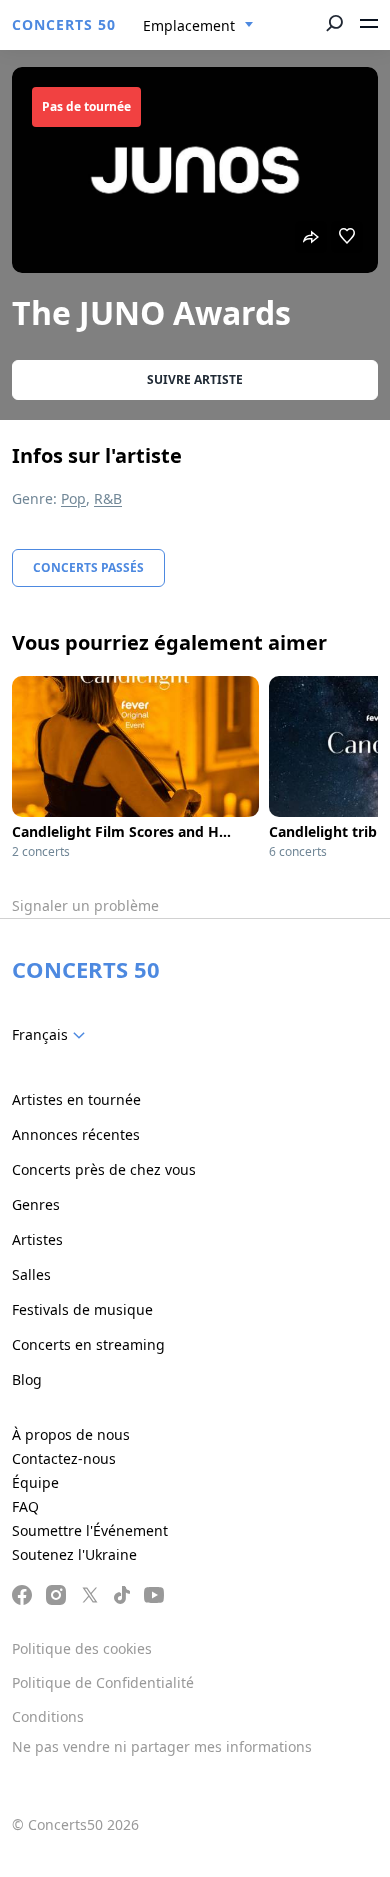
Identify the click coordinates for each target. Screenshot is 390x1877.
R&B (108, 498)
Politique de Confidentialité (103, 1682)
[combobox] (198, 26)
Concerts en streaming (88, 1344)
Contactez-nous (64, 1458)
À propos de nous (71, 1434)
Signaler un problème (85, 905)
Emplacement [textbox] (189, 25)
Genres (36, 1204)
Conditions (48, 1716)
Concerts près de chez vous (104, 1169)
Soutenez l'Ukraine (74, 1554)
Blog (27, 1379)
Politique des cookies (82, 1648)
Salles (31, 1274)
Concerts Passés (88, 567)
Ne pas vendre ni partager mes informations (162, 1746)
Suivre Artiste (195, 379)
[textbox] (52, 1035)
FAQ (25, 1506)
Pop (73, 498)
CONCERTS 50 (64, 24)
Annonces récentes (76, 1134)
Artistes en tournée (76, 1099)
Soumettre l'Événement (90, 1530)
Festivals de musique (82, 1309)
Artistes (37, 1239)
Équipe (35, 1482)
